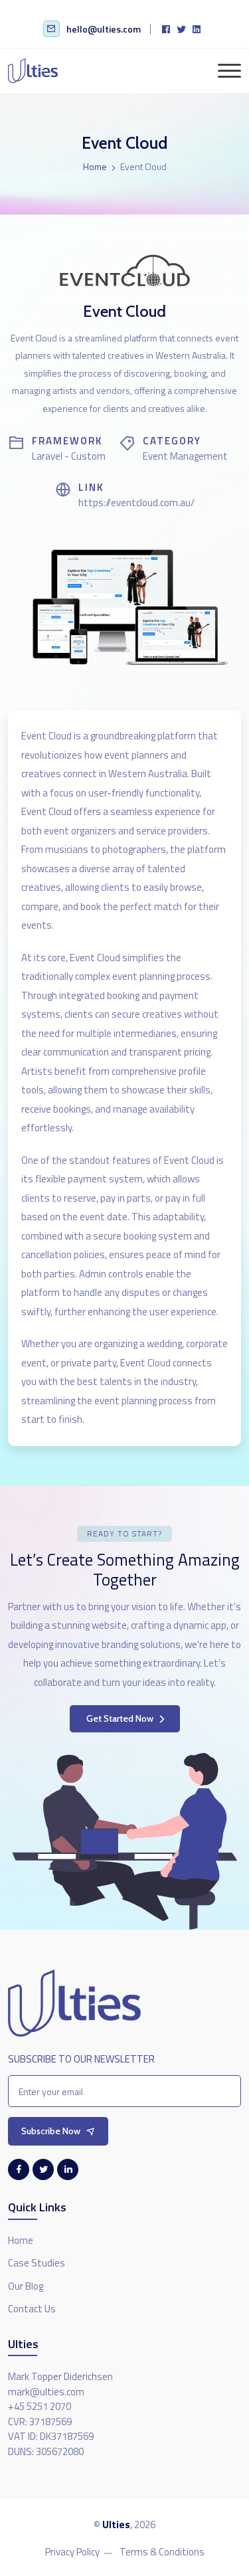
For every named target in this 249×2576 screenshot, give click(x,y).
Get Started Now (120, 1718)
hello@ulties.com (104, 29)
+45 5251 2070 (40, 2407)
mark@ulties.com (46, 2392)
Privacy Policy (72, 2552)
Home (95, 166)
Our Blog (26, 2286)
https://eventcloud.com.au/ (136, 503)
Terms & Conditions (162, 2552)
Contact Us (32, 2309)
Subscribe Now (51, 2131)
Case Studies (37, 2263)
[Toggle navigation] (229, 71)
